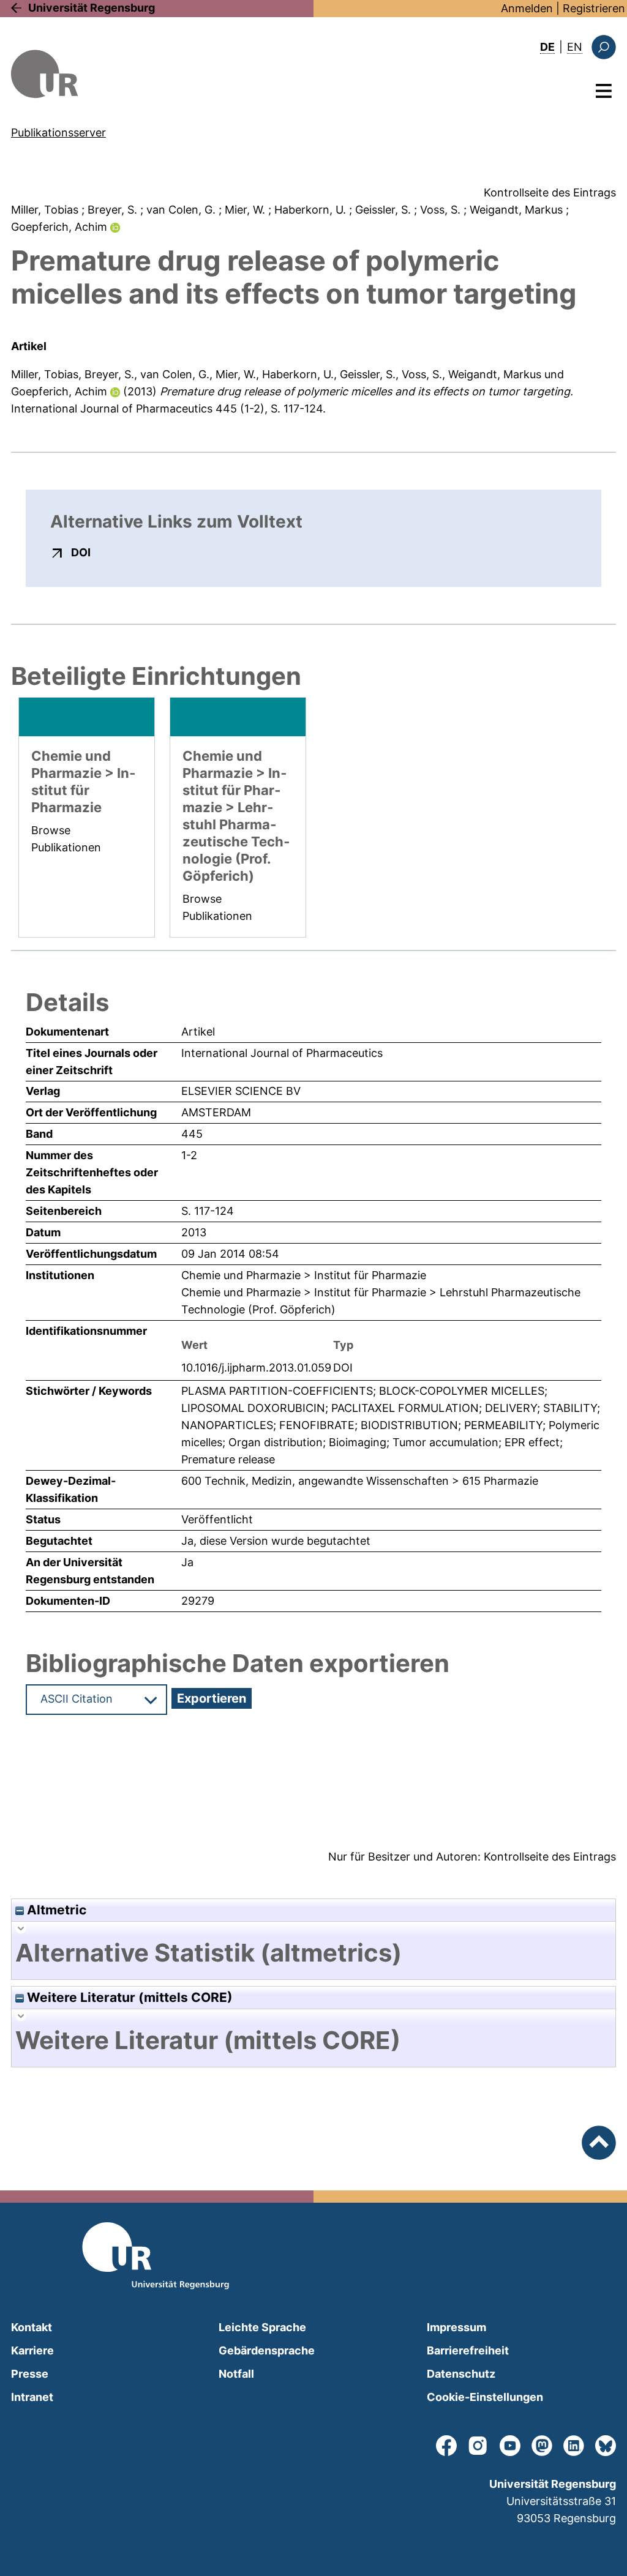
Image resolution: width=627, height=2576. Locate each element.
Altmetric (55, 1910)
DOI (81, 552)
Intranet (32, 2397)
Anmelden (527, 8)
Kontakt (32, 2327)
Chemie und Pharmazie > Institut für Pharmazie (304, 1275)
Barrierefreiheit (468, 2350)
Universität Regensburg (92, 8)
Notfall (236, 2374)
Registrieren (594, 8)
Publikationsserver (58, 133)
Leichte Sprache (262, 2327)
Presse (30, 2374)
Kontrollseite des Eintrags (550, 192)
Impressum (456, 2327)
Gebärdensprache (267, 2350)
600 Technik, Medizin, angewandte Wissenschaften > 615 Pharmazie (360, 1481)
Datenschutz (461, 2374)
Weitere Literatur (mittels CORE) (128, 1997)
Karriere (32, 2350)
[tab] (313, 1953)
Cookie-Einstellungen (485, 2397)
